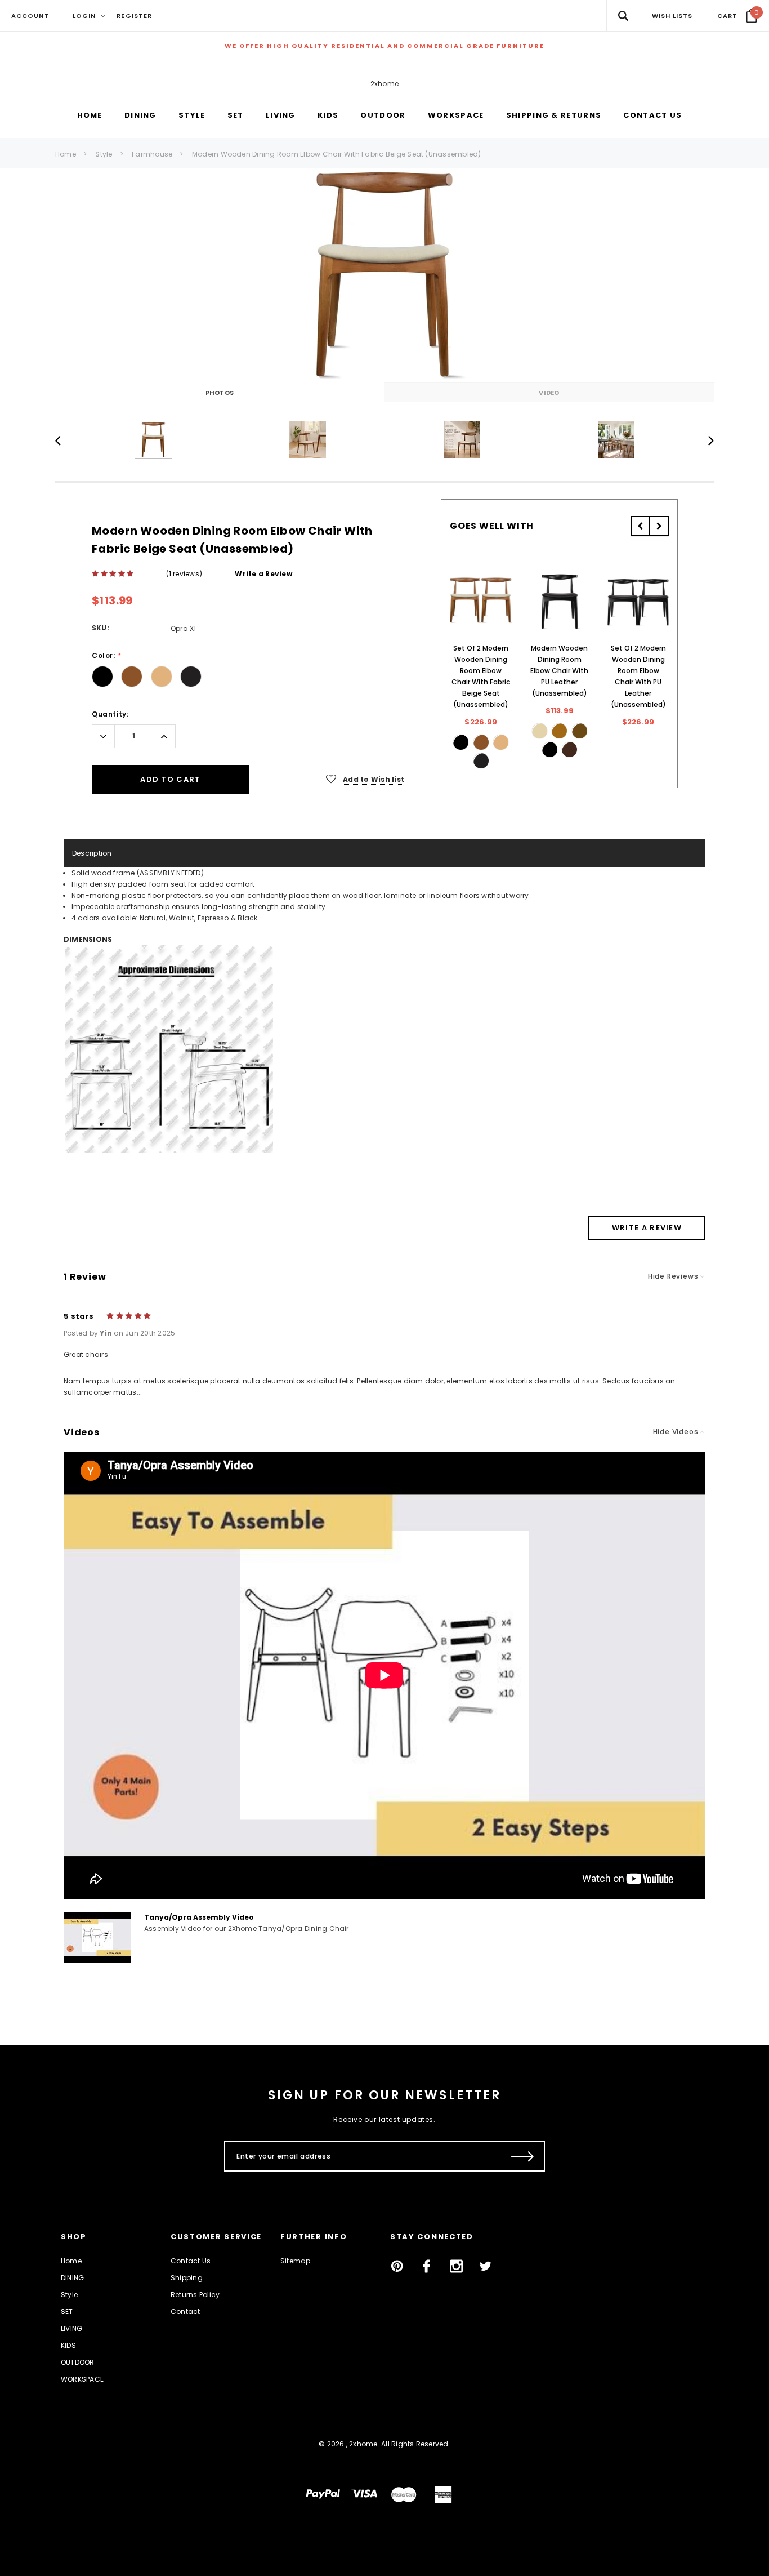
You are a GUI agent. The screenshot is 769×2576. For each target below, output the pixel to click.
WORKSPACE (82, 2379)
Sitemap (296, 2261)
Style (104, 154)
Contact (185, 2312)
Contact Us (191, 2261)
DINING (72, 2278)
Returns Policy (195, 2295)
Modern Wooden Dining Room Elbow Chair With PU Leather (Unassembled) (559, 671)
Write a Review (263, 574)
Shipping (187, 2278)
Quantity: (110, 714)
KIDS (68, 2345)
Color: (106, 656)
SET (67, 2312)
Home (66, 154)
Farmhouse (152, 154)
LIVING (71, 2328)
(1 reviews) (184, 574)
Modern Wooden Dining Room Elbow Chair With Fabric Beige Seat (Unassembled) (337, 154)
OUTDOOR (78, 2362)
